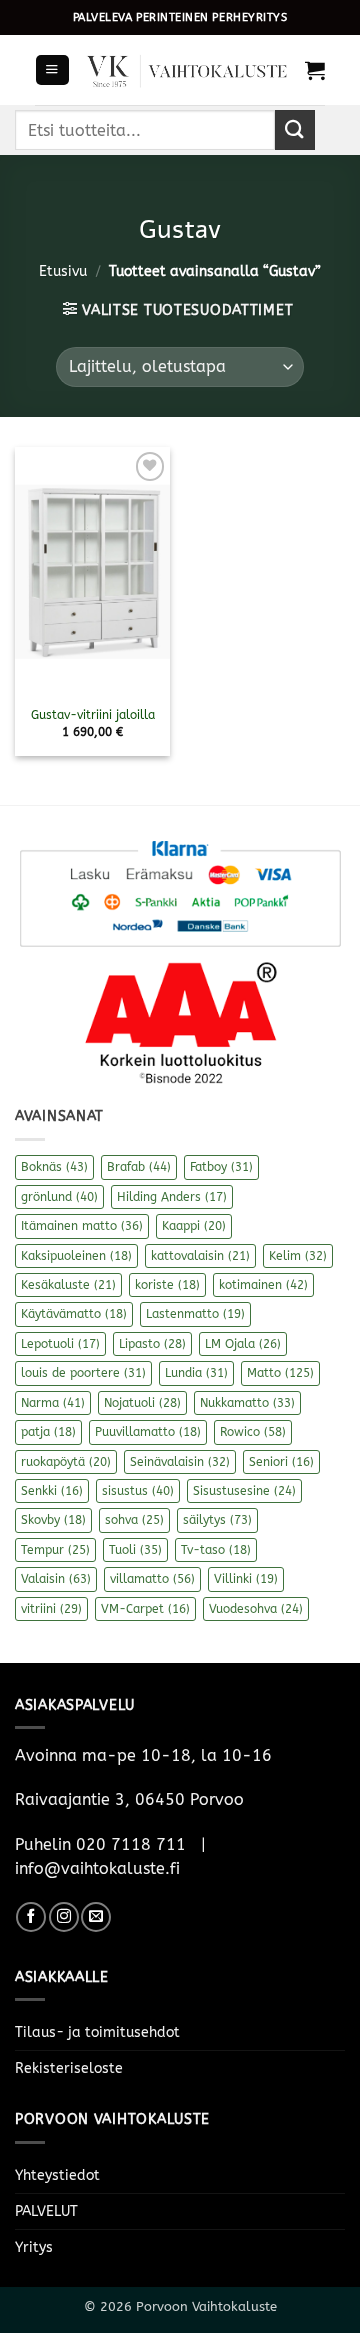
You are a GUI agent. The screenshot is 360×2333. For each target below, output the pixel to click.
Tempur (55, 1550)
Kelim (298, 1256)
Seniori (281, 1462)
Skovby (53, 1520)
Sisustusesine (244, 1491)
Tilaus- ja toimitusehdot (97, 2032)
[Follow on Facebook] (31, 1917)
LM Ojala (243, 1344)
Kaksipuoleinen (76, 1256)
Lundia (196, 1373)
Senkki (52, 1491)
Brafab (139, 1167)
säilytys (217, 1520)
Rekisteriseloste (69, 2068)
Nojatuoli (142, 1403)
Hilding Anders (172, 1197)
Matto (280, 1373)
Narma (53, 1403)
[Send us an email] (96, 1917)
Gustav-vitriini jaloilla (93, 715)
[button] (52, 70)
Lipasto (152, 1344)
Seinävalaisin (180, 1462)
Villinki (246, 1579)
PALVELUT (46, 2211)
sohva (134, 1520)
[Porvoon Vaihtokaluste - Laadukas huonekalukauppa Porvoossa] (187, 70)
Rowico (253, 1432)
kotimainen (263, 1285)
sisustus (138, 1491)
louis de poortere (83, 1373)
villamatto (152, 1579)
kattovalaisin (200, 1256)
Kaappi (194, 1226)
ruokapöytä (66, 1462)
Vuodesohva (256, 1609)
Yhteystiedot (57, 2175)
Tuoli (135, 1550)
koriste (167, 1285)
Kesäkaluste (68, 1285)
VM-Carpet (145, 1609)
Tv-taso (216, 1550)
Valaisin (56, 1579)
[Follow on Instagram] (64, 1917)
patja (48, 1432)
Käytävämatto (74, 1314)
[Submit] (295, 129)
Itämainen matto (82, 1226)
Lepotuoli (60, 1344)
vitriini (51, 1609)
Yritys (34, 2247)
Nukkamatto (247, 1403)
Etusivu (63, 271)
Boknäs (54, 1167)
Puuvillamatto (148, 1432)
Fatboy (221, 1167)
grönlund (59, 1197)
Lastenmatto (195, 1314)
